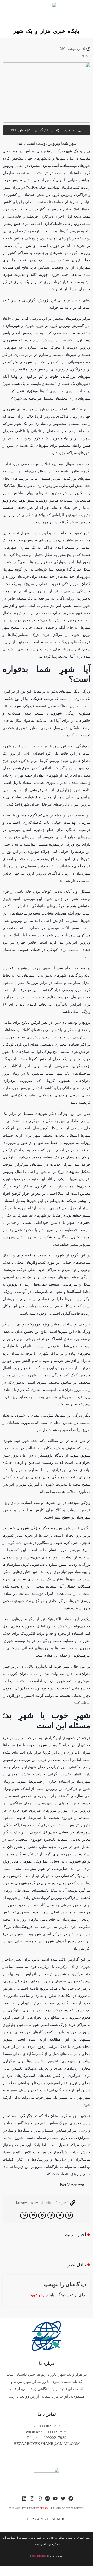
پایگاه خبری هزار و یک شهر (47, 31)
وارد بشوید (39, 2295)
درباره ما (47, 2363)
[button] (69, 2215)
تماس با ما (47, 2414)
